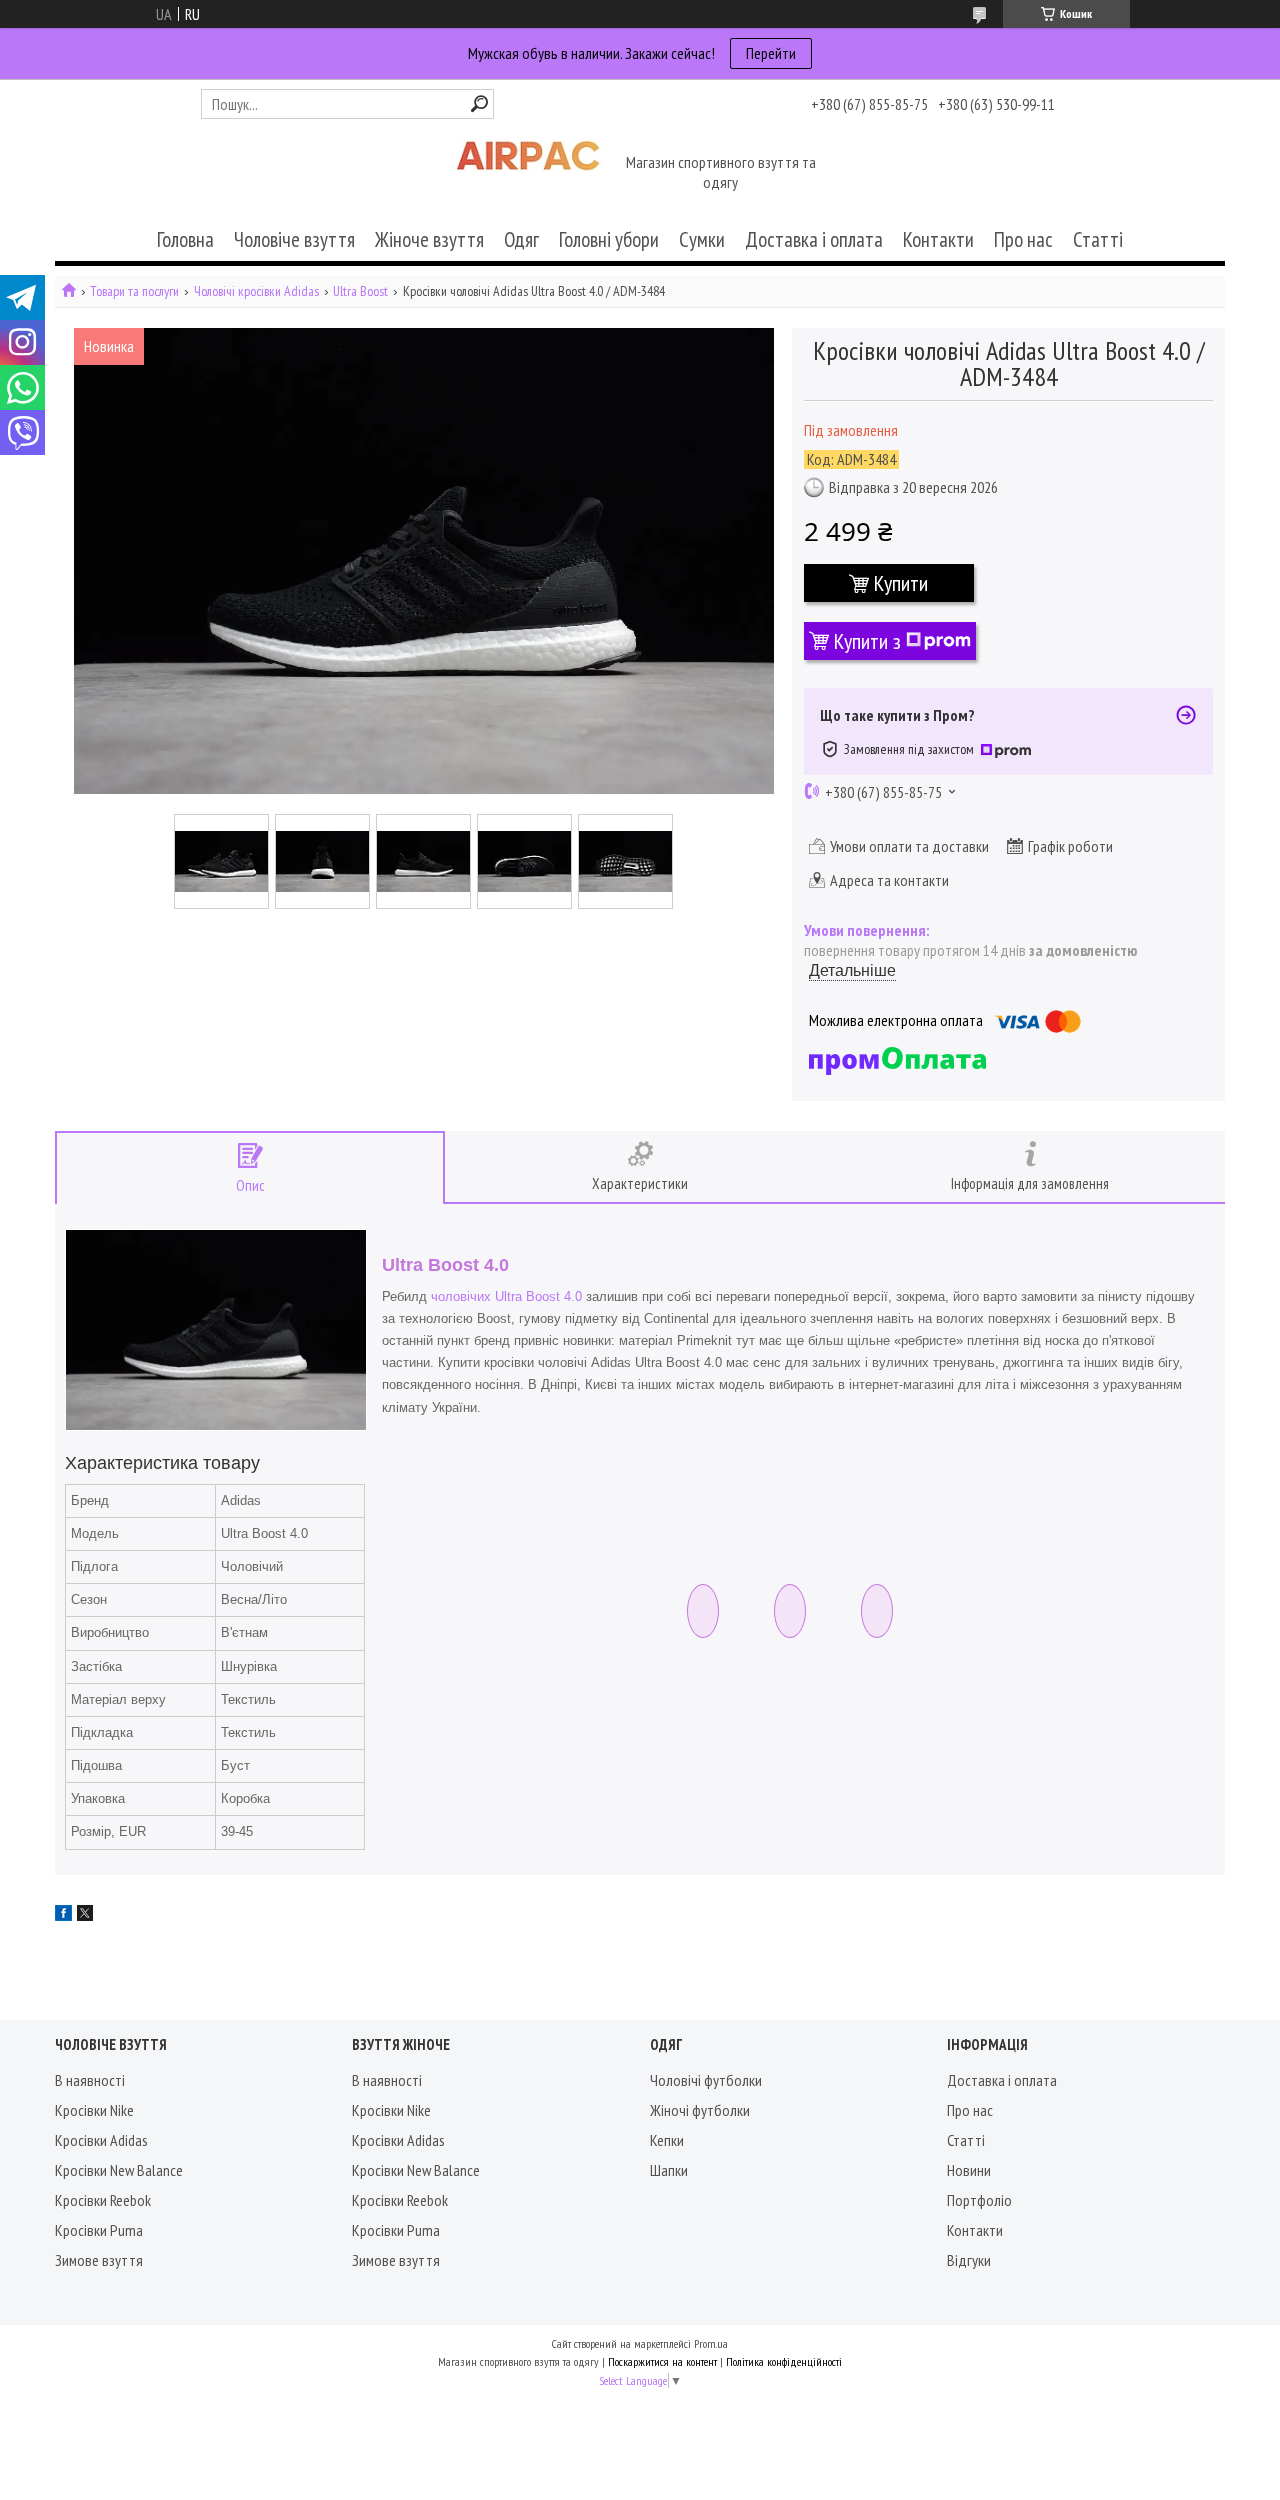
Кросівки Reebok (103, 2200)
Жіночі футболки (700, 2110)
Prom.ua (711, 2343)
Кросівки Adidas (101, 2140)
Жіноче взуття (429, 239)
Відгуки (969, 2260)
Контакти (938, 239)
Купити (901, 583)
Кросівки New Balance (119, 2170)
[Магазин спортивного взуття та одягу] (528, 174)
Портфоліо (979, 2200)
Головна (185, 239)
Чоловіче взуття (294, 239)
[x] (85, 1915)
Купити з (867, 641)
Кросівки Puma (99, 2230)
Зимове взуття (99, 2260)
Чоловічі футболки (706, 2080)
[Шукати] (479, 103)
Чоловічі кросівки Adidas (256, 291)
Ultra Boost (360, 291)
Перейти (771, 53)
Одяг (521, 239)
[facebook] (63, 1915)
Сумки (702, 239)
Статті (1098, 239)
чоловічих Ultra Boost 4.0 (506, 1296)
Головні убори (609, 239)
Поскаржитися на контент (662, 2361)
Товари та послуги (134, 291)
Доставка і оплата (814, 239)
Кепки (667, 2140)
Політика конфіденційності (784, 2361)
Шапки (669, 2170)
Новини (969, 2170)
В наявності (90, 2080)
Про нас (1023, 239)
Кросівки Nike (94, 2110)
